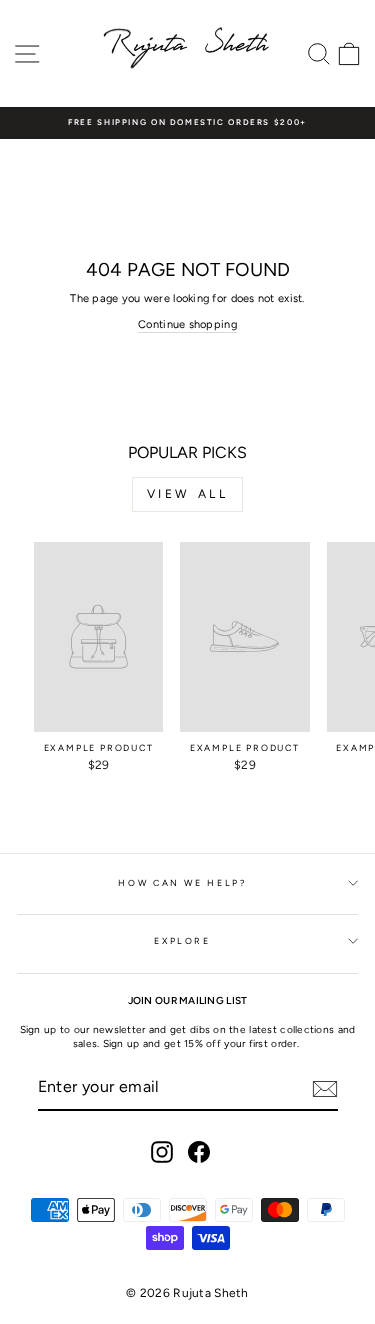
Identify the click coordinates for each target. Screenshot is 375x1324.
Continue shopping (187, 324)
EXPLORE (182, 941)
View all (188, 494)
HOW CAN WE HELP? (182, 883)
